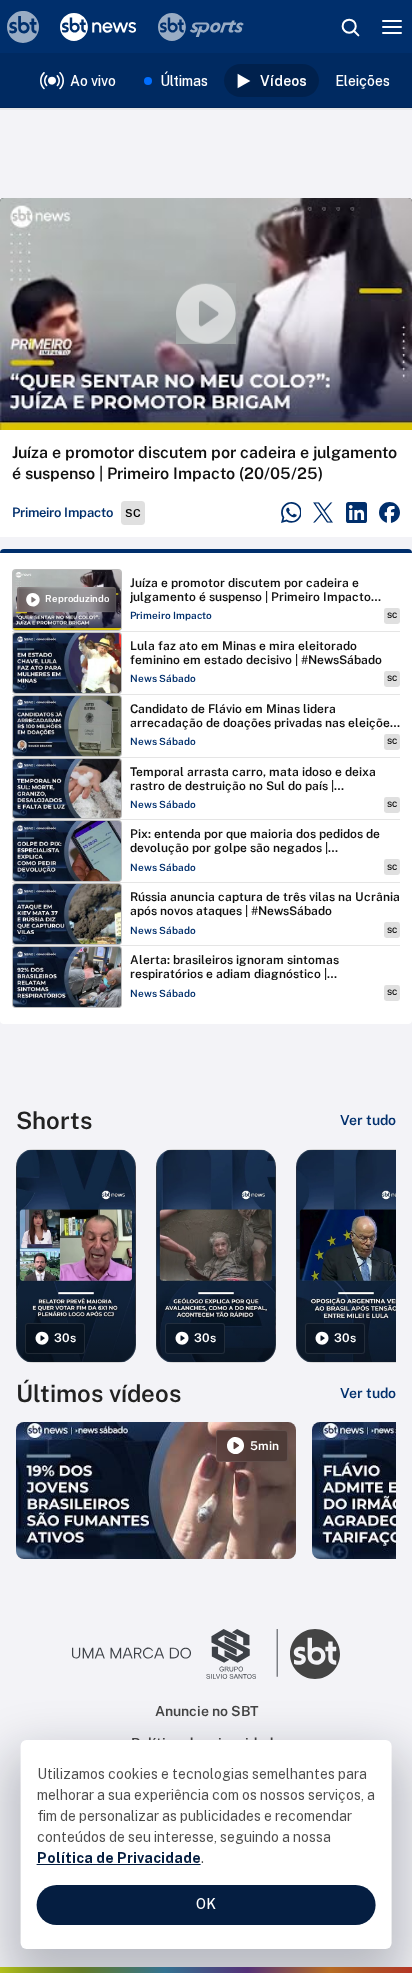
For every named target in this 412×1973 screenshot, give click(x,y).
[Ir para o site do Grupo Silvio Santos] (175, 1654)
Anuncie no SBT (206, 1711)
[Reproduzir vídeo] (206, 314)
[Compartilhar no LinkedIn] (356, 512)
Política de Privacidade (119, 1858)
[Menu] (392, 27)
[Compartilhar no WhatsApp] (291, 512)
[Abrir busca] (350, 27)
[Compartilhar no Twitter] (323, 512)
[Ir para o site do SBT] (315, 1654)
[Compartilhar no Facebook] (389, 512)
